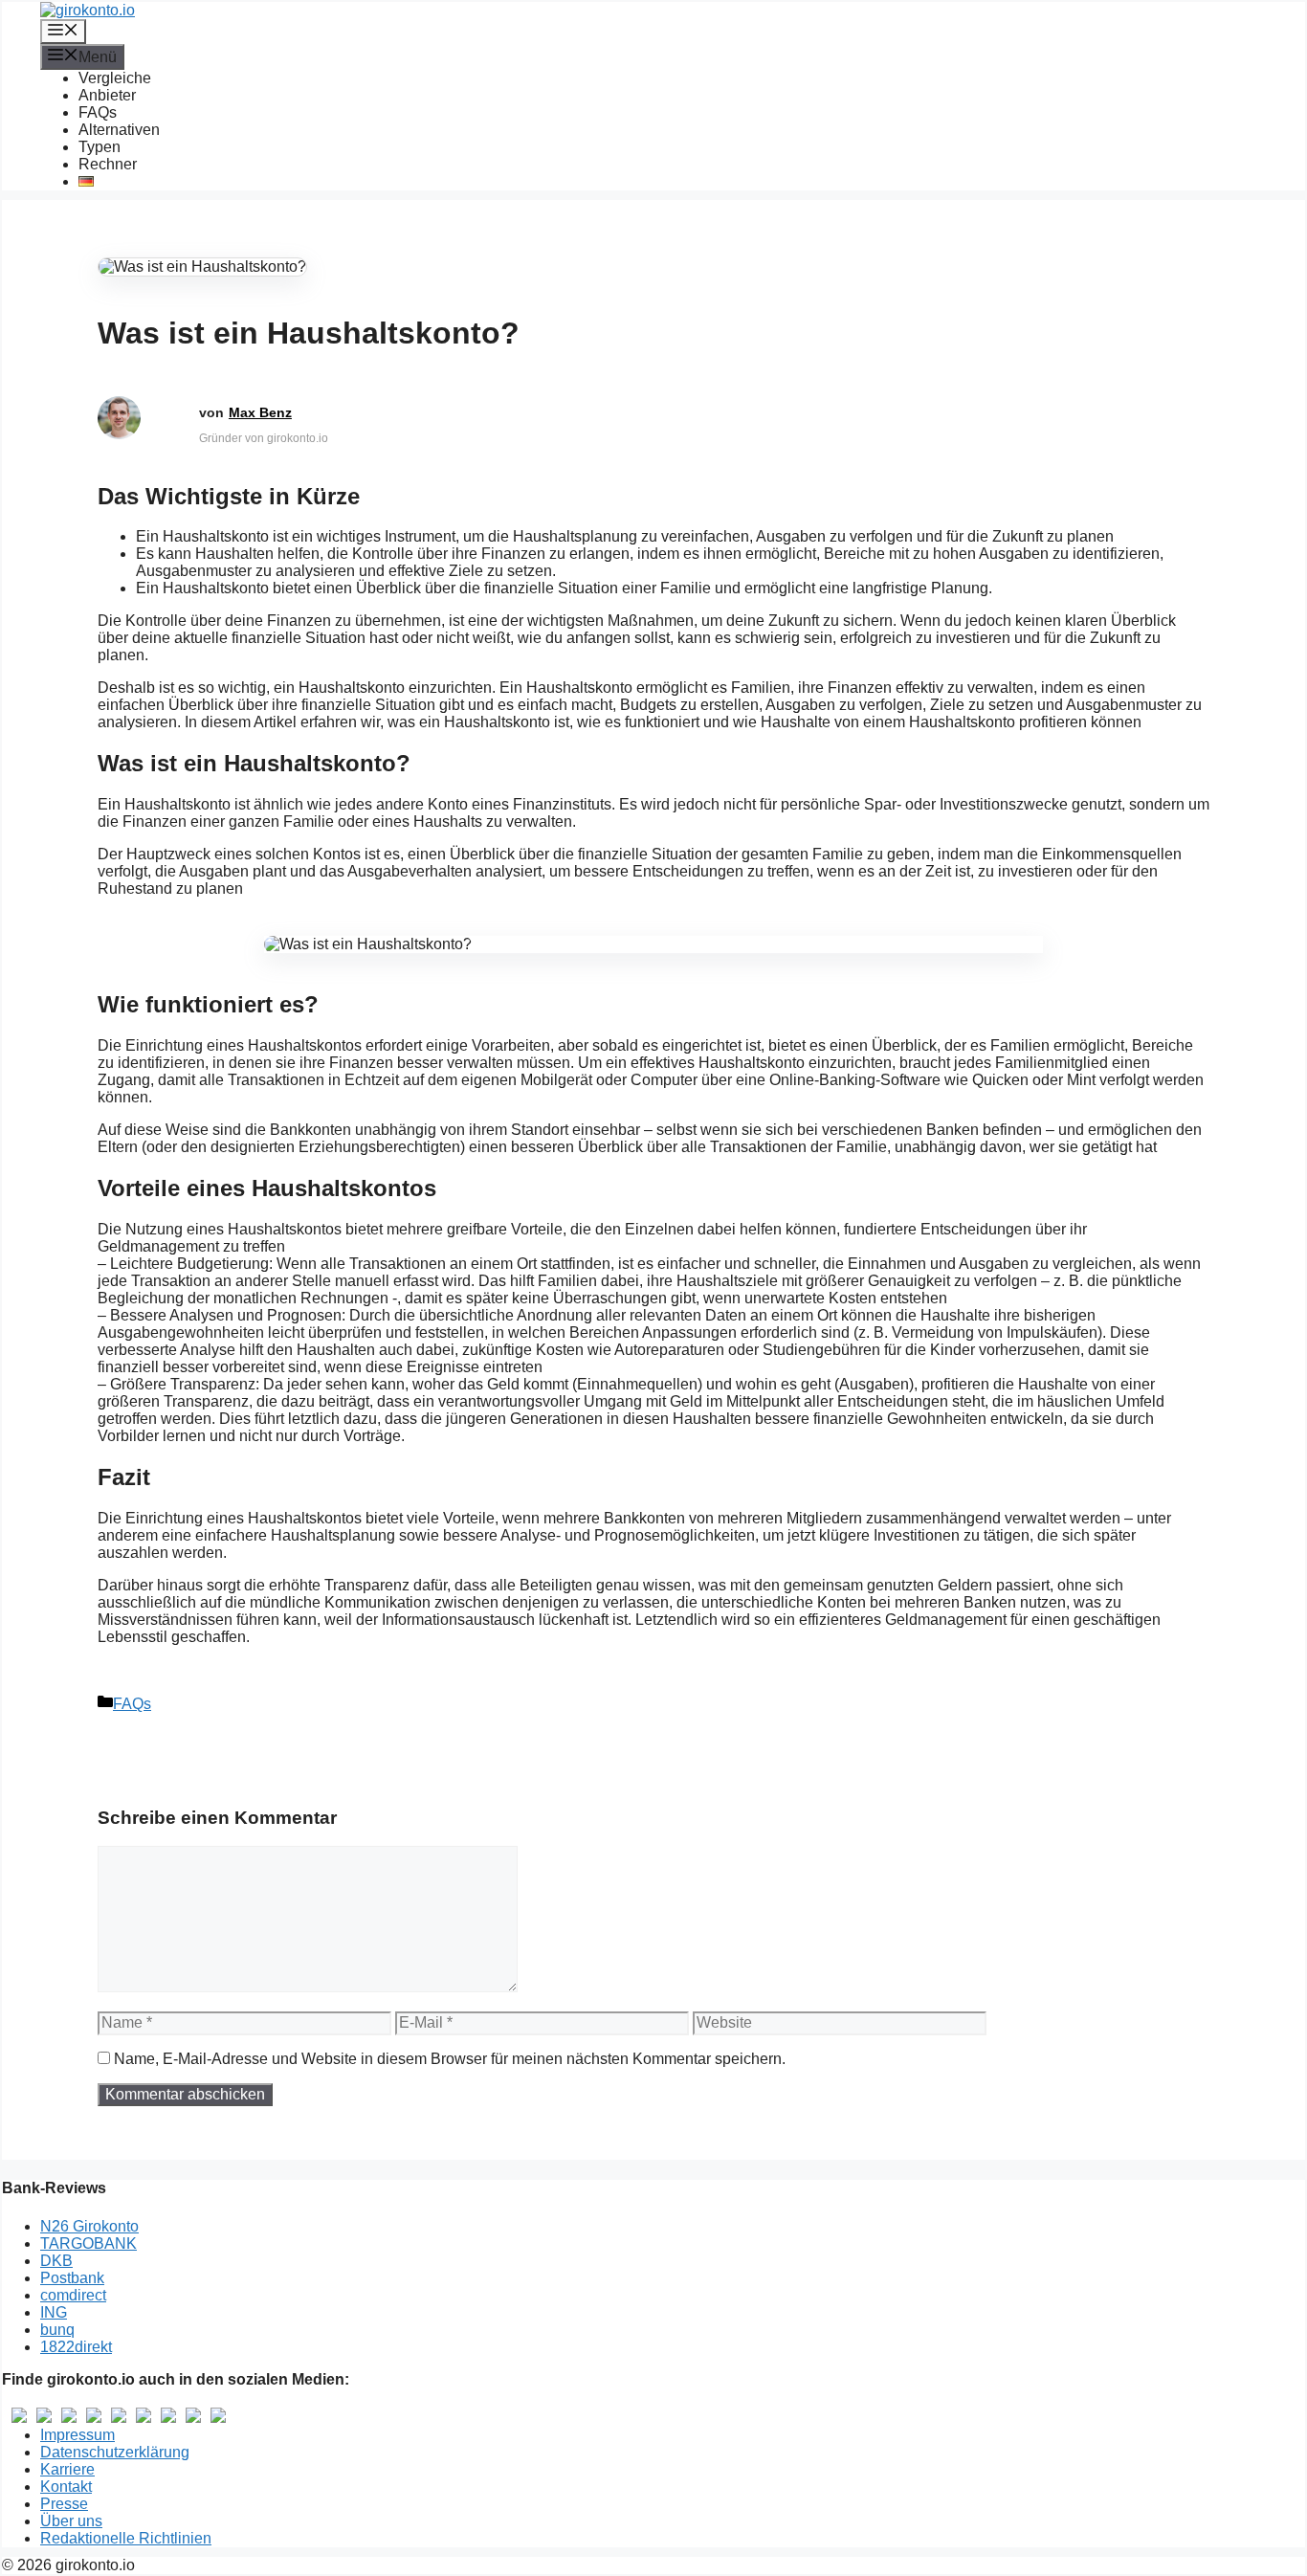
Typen (100, 147)
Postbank (72, 2278)
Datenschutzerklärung (115, 2452)
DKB (56, 2261)
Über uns (71, 2521)
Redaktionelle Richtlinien (126, 2538)
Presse (64, 2504)
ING (54, 2312)
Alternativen (119, 130)
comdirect (73, 2295)
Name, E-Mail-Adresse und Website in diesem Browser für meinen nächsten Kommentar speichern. (450, 2059)
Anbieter (107, 95)
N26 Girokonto (89, 2226)
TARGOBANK (89, 2243)
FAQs (98, 112)
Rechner (108, 164)
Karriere (67, 2469)
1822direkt (76, 2347)
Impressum (78, 2435)
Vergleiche (115, 78)
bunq (57, 2330)
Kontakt (66, 2487)
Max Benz (260, 412)
